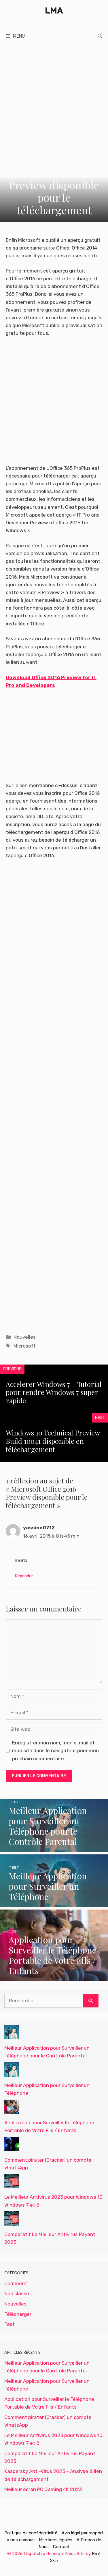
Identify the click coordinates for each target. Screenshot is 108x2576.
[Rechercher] (91, 2001)
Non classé (17, 2293)
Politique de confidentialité (31, 2533)
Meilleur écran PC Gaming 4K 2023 (43, 2489)
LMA (54, 11)
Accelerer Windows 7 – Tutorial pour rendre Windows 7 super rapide (54, 1392)
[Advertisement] (54, 100)
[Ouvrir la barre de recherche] (100, 36)
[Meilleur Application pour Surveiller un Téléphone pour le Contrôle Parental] (54, 1848)
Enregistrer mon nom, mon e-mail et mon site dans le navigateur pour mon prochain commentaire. (55, 1750)
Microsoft (25, 1346)
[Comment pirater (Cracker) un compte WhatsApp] (12, 2147)
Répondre (24, 1576)
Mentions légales (56, 2540)
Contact (61, 2547)
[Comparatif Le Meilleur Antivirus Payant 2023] (12, 2222)
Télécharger (18, 2314)
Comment (16, 2283)
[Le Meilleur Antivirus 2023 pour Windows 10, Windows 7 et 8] (12, 2184)
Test (10, 2324)
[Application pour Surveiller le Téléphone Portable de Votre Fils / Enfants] (54, 1977)
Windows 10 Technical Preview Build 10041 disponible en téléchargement (53, 1441)
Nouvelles (25, 1337)
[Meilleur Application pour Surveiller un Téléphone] (54, 1903)
